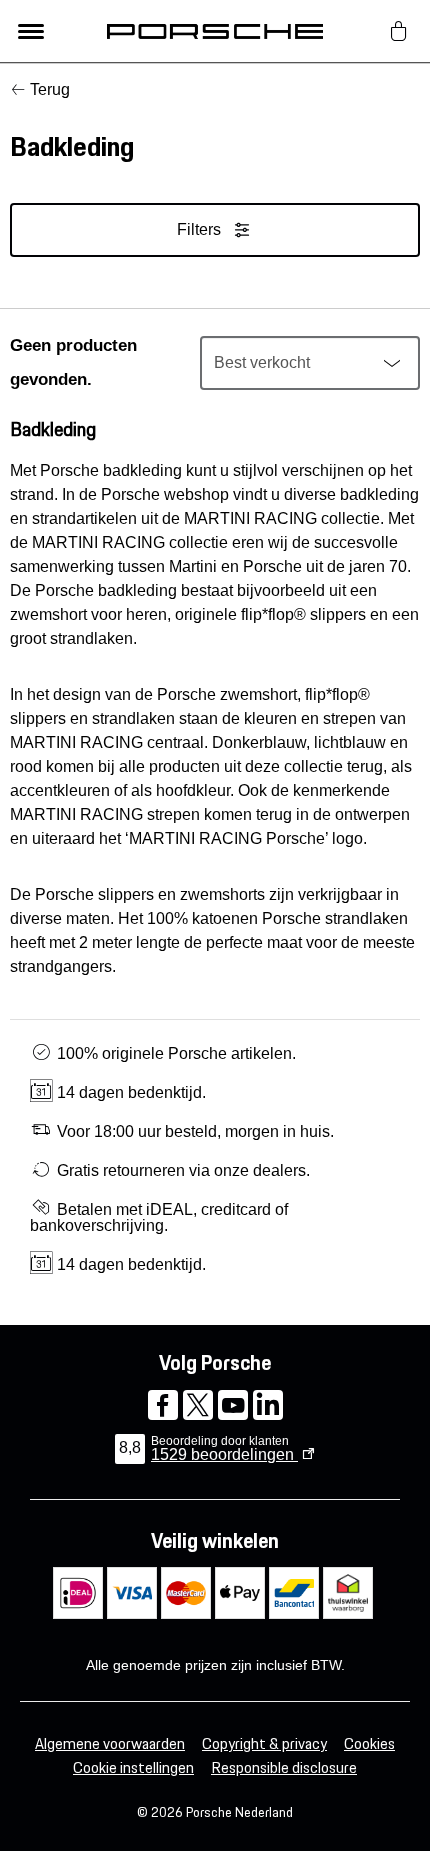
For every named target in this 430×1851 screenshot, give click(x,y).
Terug (50, 89)
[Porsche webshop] (215, 31)
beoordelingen (224, 1454)
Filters (199, 229)
